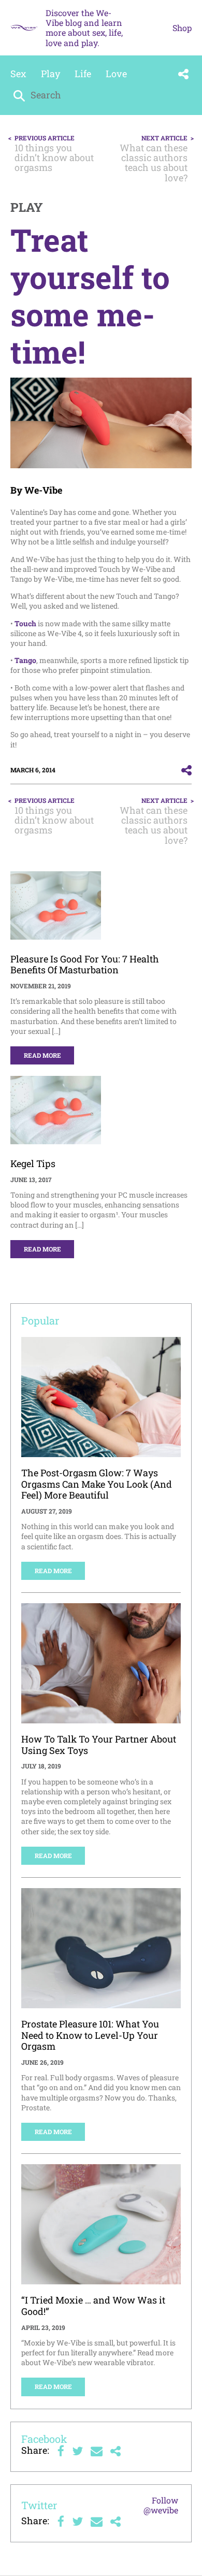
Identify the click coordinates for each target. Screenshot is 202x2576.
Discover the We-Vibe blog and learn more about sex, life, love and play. (84, 28)
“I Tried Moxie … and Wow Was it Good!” (93, 2306)
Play (51, 74)
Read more (42, 1055)
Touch (25, 623)
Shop (182, 28)
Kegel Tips (33, 1163)
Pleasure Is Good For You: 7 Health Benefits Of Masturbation (85, 965)
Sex (18, 74)
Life (83, 74)
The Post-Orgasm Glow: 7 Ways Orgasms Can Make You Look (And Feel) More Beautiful (97, 1484)
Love (116, 74)
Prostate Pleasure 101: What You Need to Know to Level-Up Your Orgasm (90, 2035)
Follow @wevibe (161, 2505)
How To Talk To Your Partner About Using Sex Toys (99, 1745)
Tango (25, 660)
